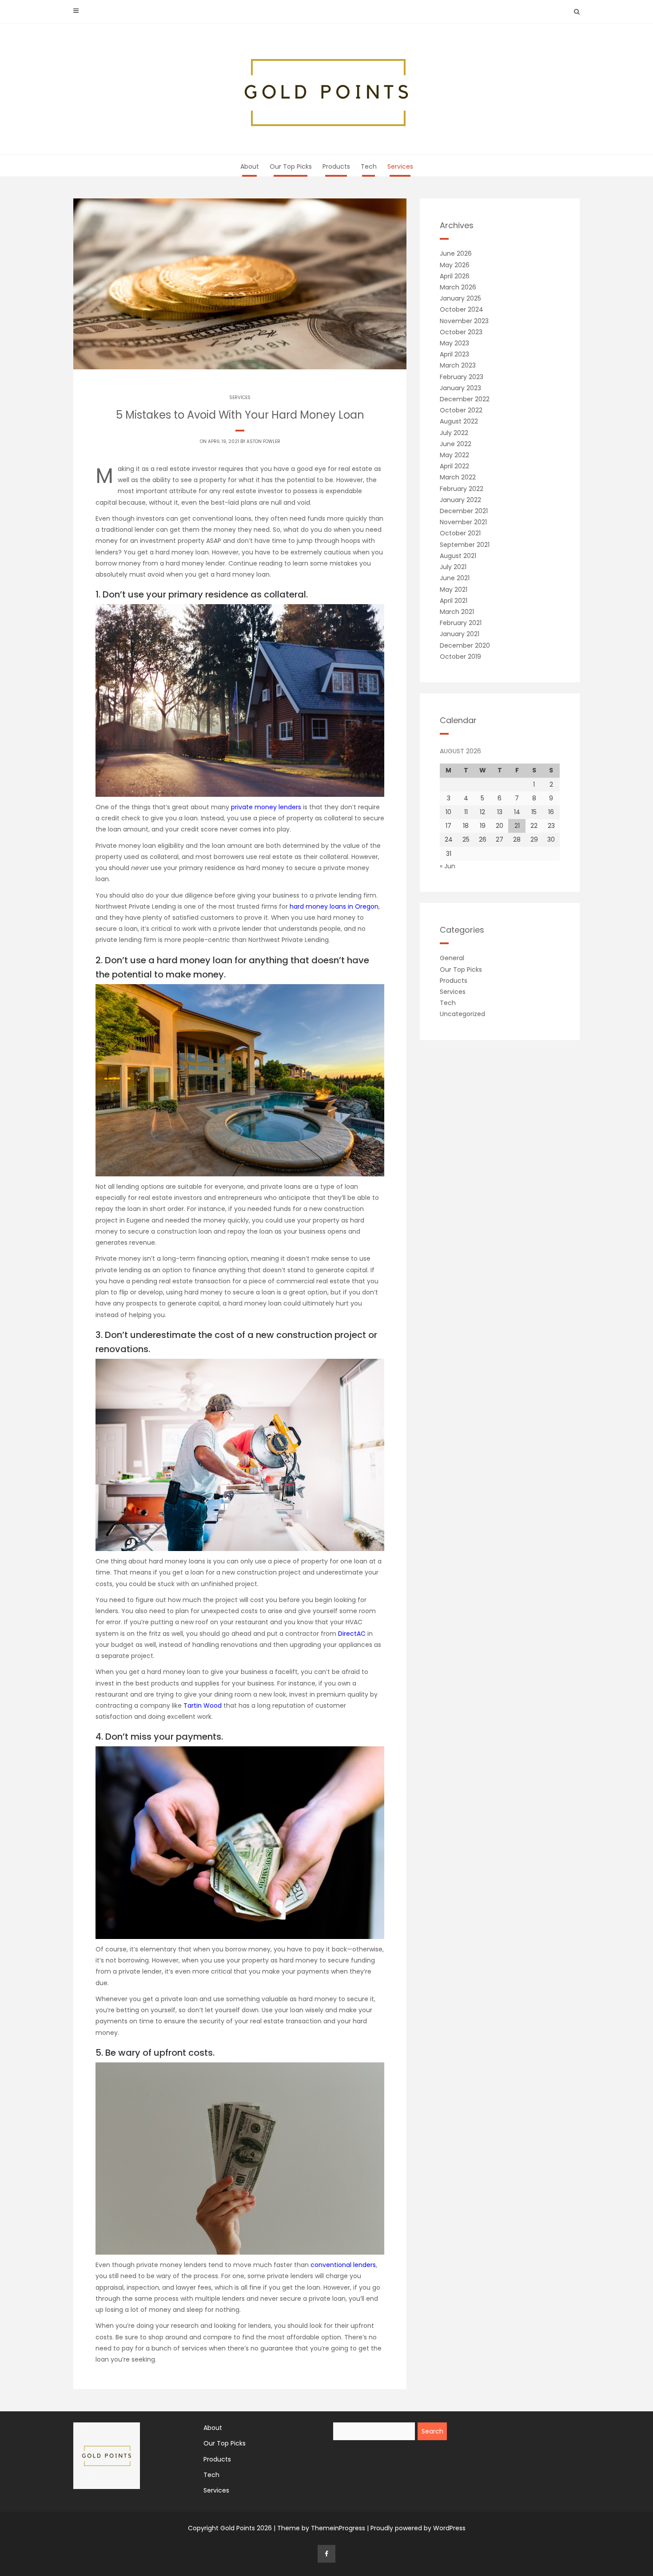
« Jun (448, 866)
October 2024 (462, 309)
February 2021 (461, 623)
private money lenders (266, 807)
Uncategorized (462, 1014)
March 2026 (458, 287)
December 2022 (465, 399)
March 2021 (457, 612)
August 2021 (458, 556)
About (250, 166)
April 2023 (454, 354)
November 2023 (464, 321)
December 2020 (465, 645)
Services (400, 166)
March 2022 (458, 477)
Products (336, 166)
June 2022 (456, 444)
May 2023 (454, 343)
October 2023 (461, 332)
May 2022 (454, 455)
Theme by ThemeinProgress (321, 2528)
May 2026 (455, 265)
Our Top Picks (291, 166)
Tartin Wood (203, 1705)
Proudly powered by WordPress (418, 2528)
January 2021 (460, 634)
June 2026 (456, 253)
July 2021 (453, 567)
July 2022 (454, 433)
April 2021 (454, 601)
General (452, 958)
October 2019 (460, 657)
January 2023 (460, 388)
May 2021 (454, 590)
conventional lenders (343, 2265)
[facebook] (326, 2554)
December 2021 (464, 511)
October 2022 (461, 410)
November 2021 (463, 522)
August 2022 (459, 421)
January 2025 (460, 298)
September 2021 (465, 545)
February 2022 (462, 489)
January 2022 (460, 500)
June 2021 (455, 578)
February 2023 (462, 377)
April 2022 (454, 466)
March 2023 (458, 365)
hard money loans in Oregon (334, 906)
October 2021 (460, 533)
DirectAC (352, 1634)
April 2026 (455, 276)
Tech (369, 166)
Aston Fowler (263, 441)
